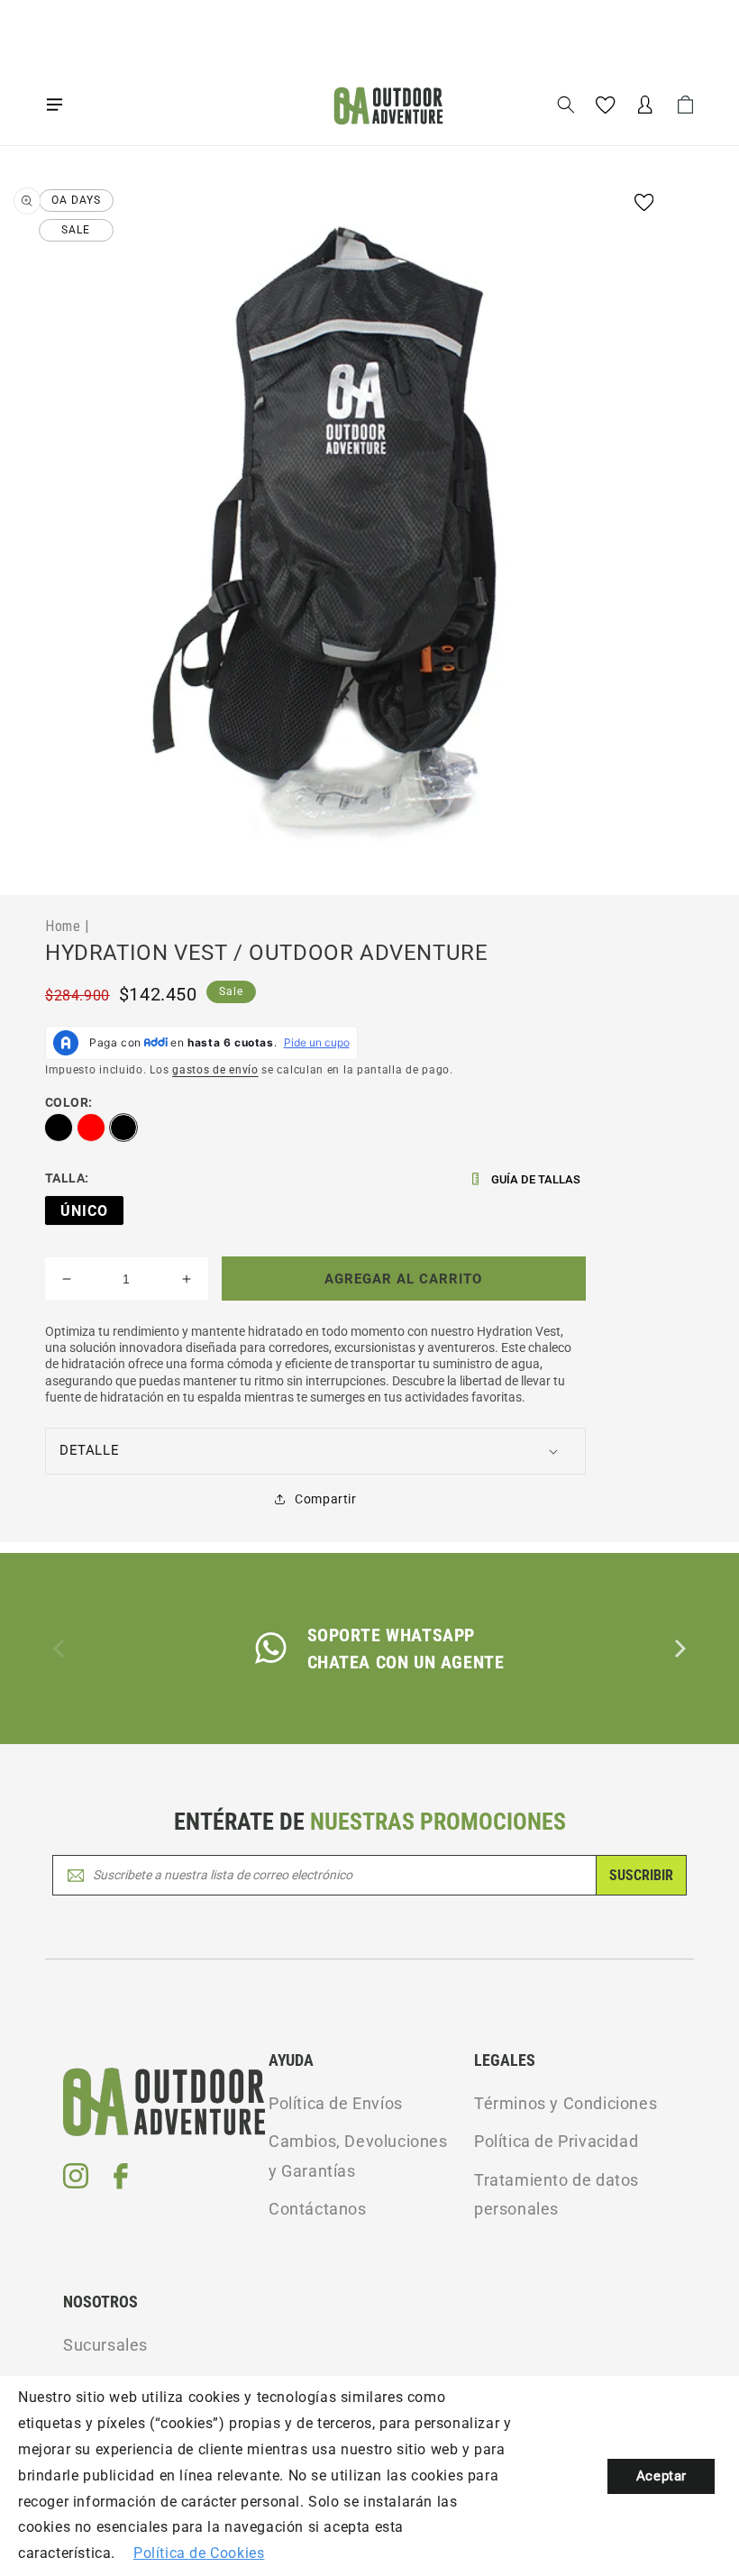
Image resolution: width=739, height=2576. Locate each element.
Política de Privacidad (556, 2141)
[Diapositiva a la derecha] (679, 1649)
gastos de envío (215, 1070)
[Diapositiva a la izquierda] (60, 1649)
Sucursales (105, 2345)
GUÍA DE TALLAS (536, 1179)
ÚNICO (84, 1211)
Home (63, 926)
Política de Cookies (199, 2553)
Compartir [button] (325, 1499)
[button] (54, 105)
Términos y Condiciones (566, 2103)
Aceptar (661, 2476)
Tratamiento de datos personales (557, 2194)
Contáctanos (318, 2209)
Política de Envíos (336, 2103)
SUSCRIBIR (641, 1875)
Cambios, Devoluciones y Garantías (358, 2156)
